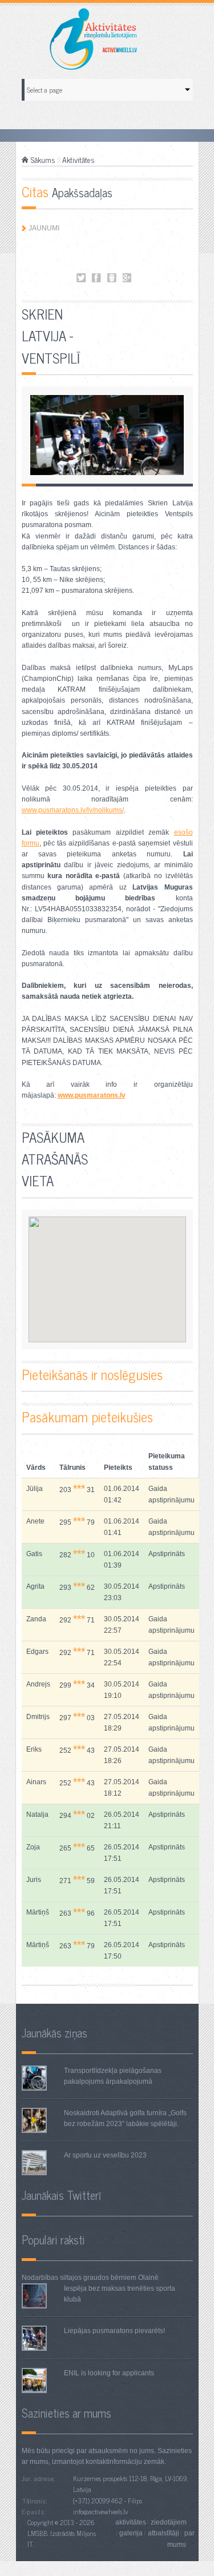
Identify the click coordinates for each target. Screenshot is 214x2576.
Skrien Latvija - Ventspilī (81, 278)
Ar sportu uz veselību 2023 (105, 2155)
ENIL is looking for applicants (109, 2373)
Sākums (43, 159)
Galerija (131, 2533)
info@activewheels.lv (100, 2511)
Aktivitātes (78, 159)
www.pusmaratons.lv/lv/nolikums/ (73, 810)
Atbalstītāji (163, 2533)
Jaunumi (44, 228)
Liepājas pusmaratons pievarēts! (114, 2331)
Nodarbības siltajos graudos (65, 2278)
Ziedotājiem (169, 2522)
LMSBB (37, 2533)
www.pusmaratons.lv (92, 1095)
